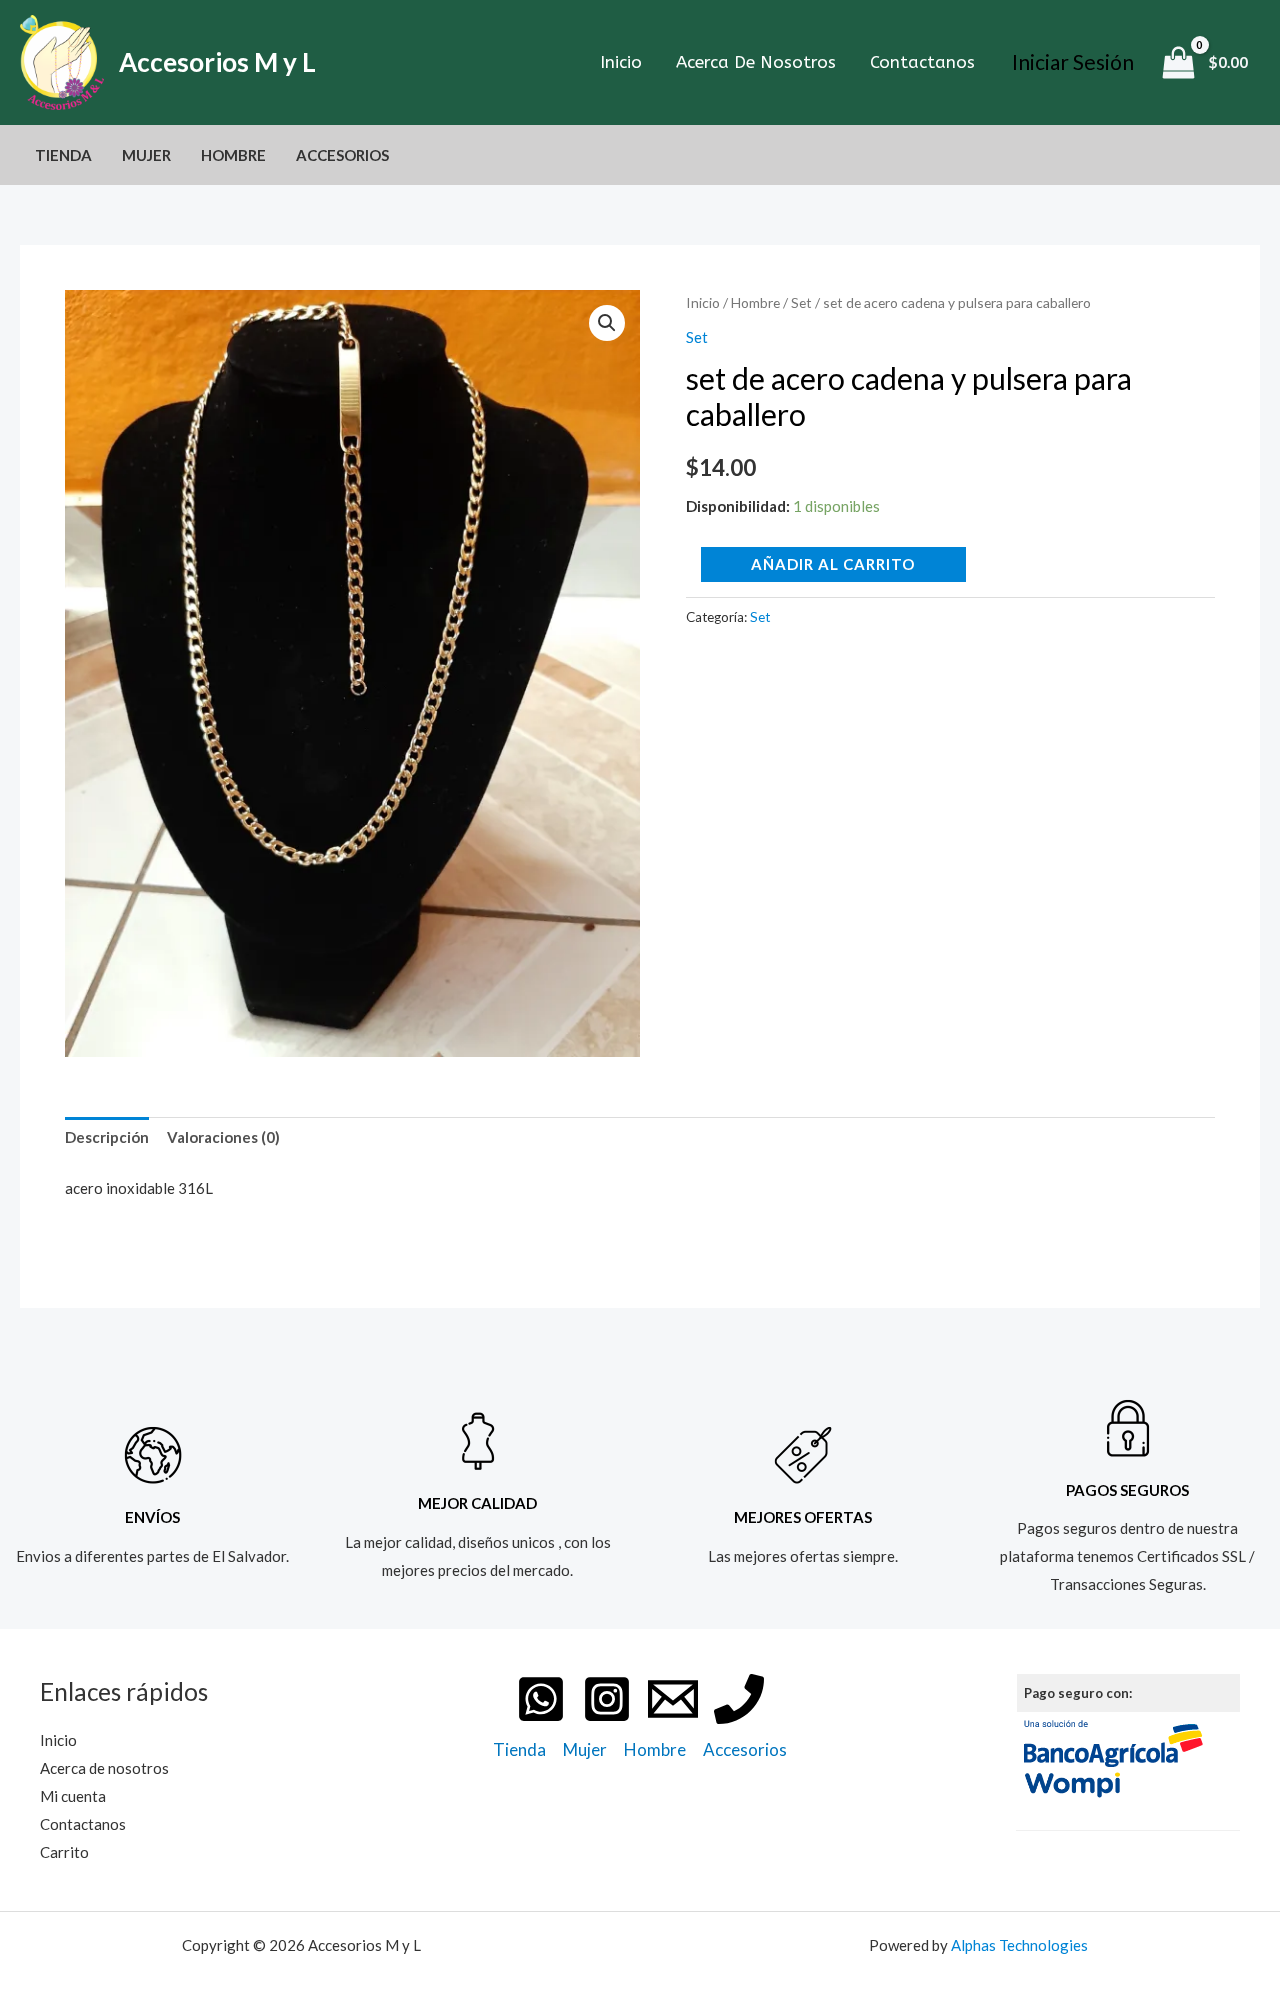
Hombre (233, 155)
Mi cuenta (73, 1796)
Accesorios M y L (217, 62)
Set (801, 302)
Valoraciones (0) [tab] (223, 1137)
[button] (607, 323)
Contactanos (922, 62)
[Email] (673, 1699)
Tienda (63, 155)
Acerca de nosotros (756, 62)
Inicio (621, 62)
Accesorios (342, 155)
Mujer (146, 155)
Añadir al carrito (833, 564)
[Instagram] (607, 1699)
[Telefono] (739, 1699)
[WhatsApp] (541, 1699)
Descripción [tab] (107, 1137)
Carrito (64, 1852)
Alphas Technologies (1019, 1945)
